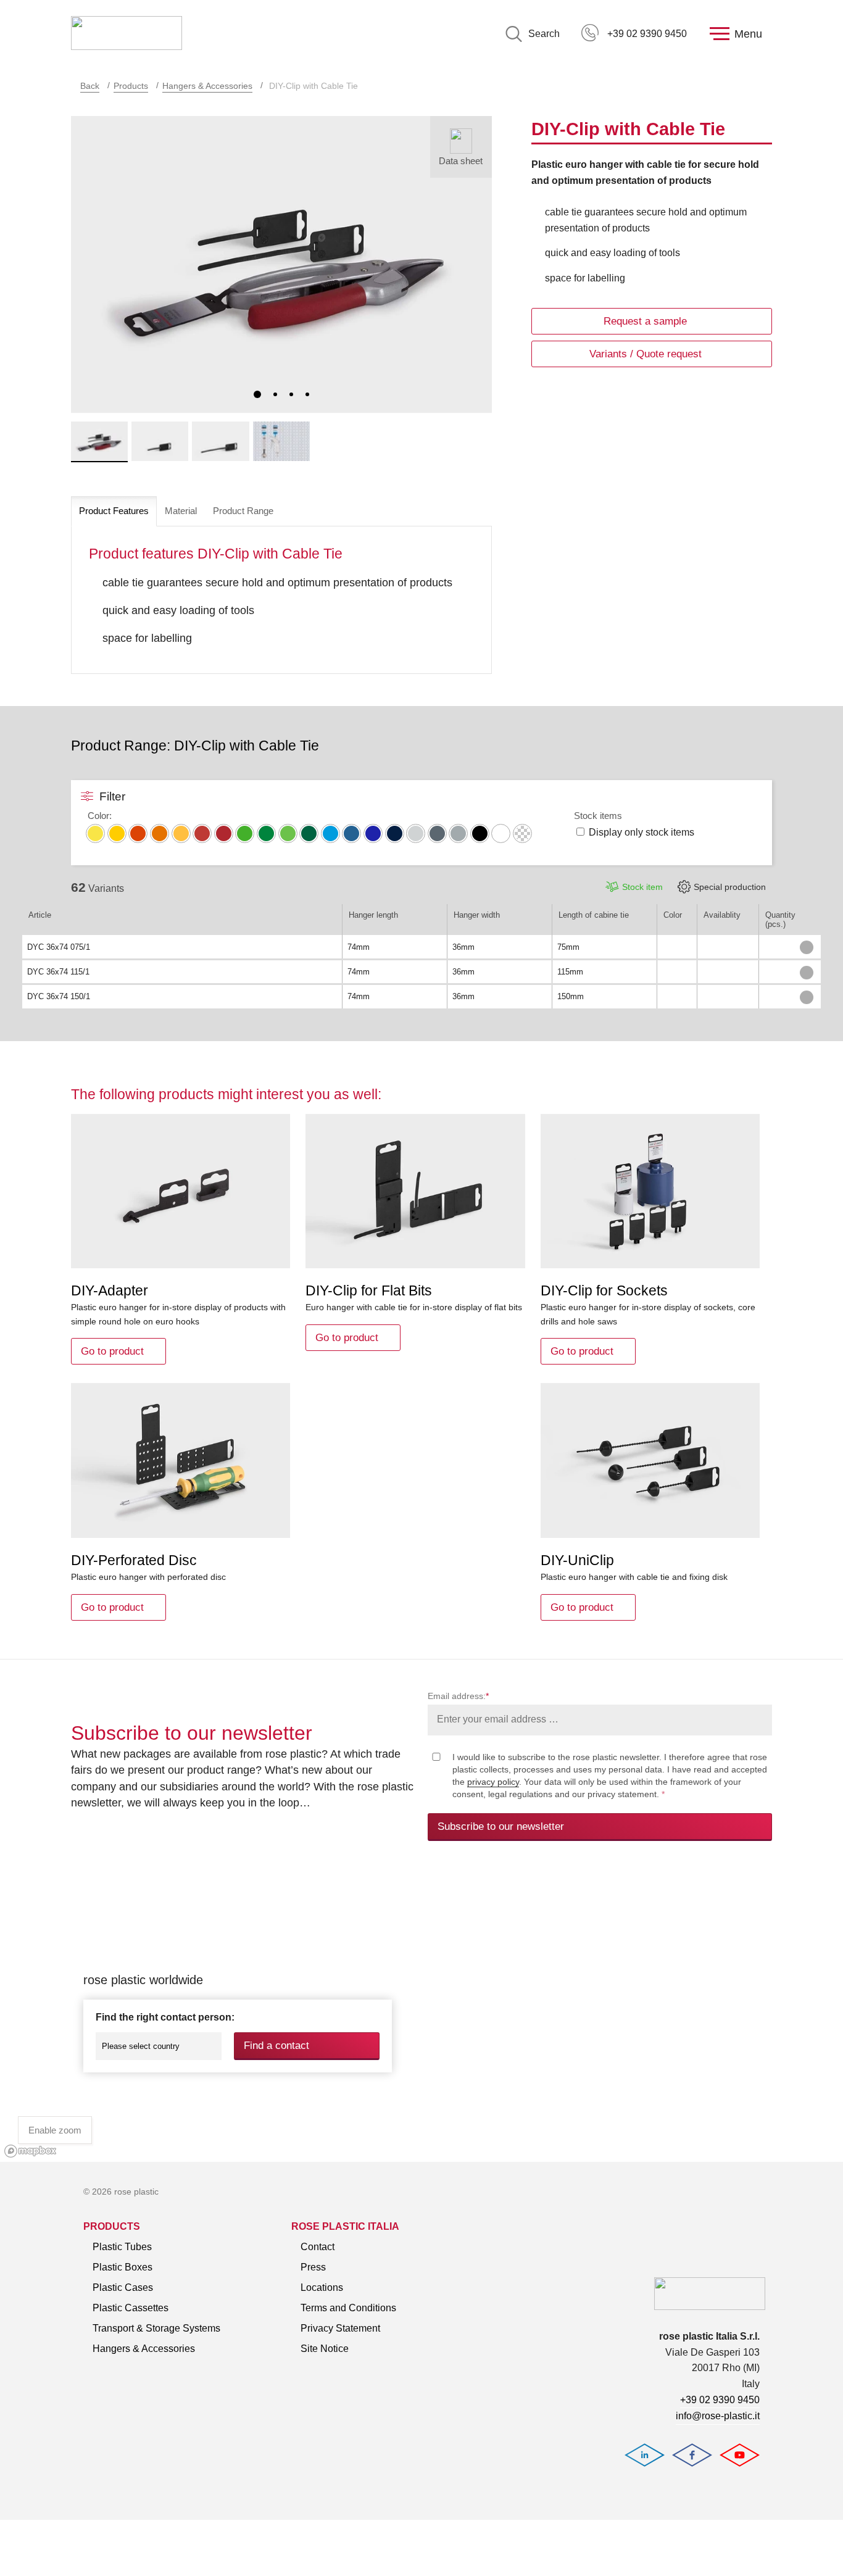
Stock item (642, 887)
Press (313, 2267)
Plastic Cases (123, 2287)
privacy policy (493, 1782)
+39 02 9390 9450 (647, 34)
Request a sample (645, 321)
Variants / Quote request (646, 354)
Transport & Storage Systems (156, 2328)
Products (131, 86)
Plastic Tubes (122, 2247)
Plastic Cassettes (131, 2308)
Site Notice (325, 2349)
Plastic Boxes (123, 2267)
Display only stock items (642, 832)
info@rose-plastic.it (718, 2416)
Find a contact (276, 2046)
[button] (257, 394)
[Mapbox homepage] (31, 2151)
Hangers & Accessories (207, 86)
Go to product (112, 1351)
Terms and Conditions (348, 2308)
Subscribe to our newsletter (501, 1826)
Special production (730, 887)
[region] (421, 2015)
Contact (318, 2247)
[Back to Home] (127, 34)
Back (90, 86)
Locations (322, 2287)
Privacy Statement (340, 2328)
